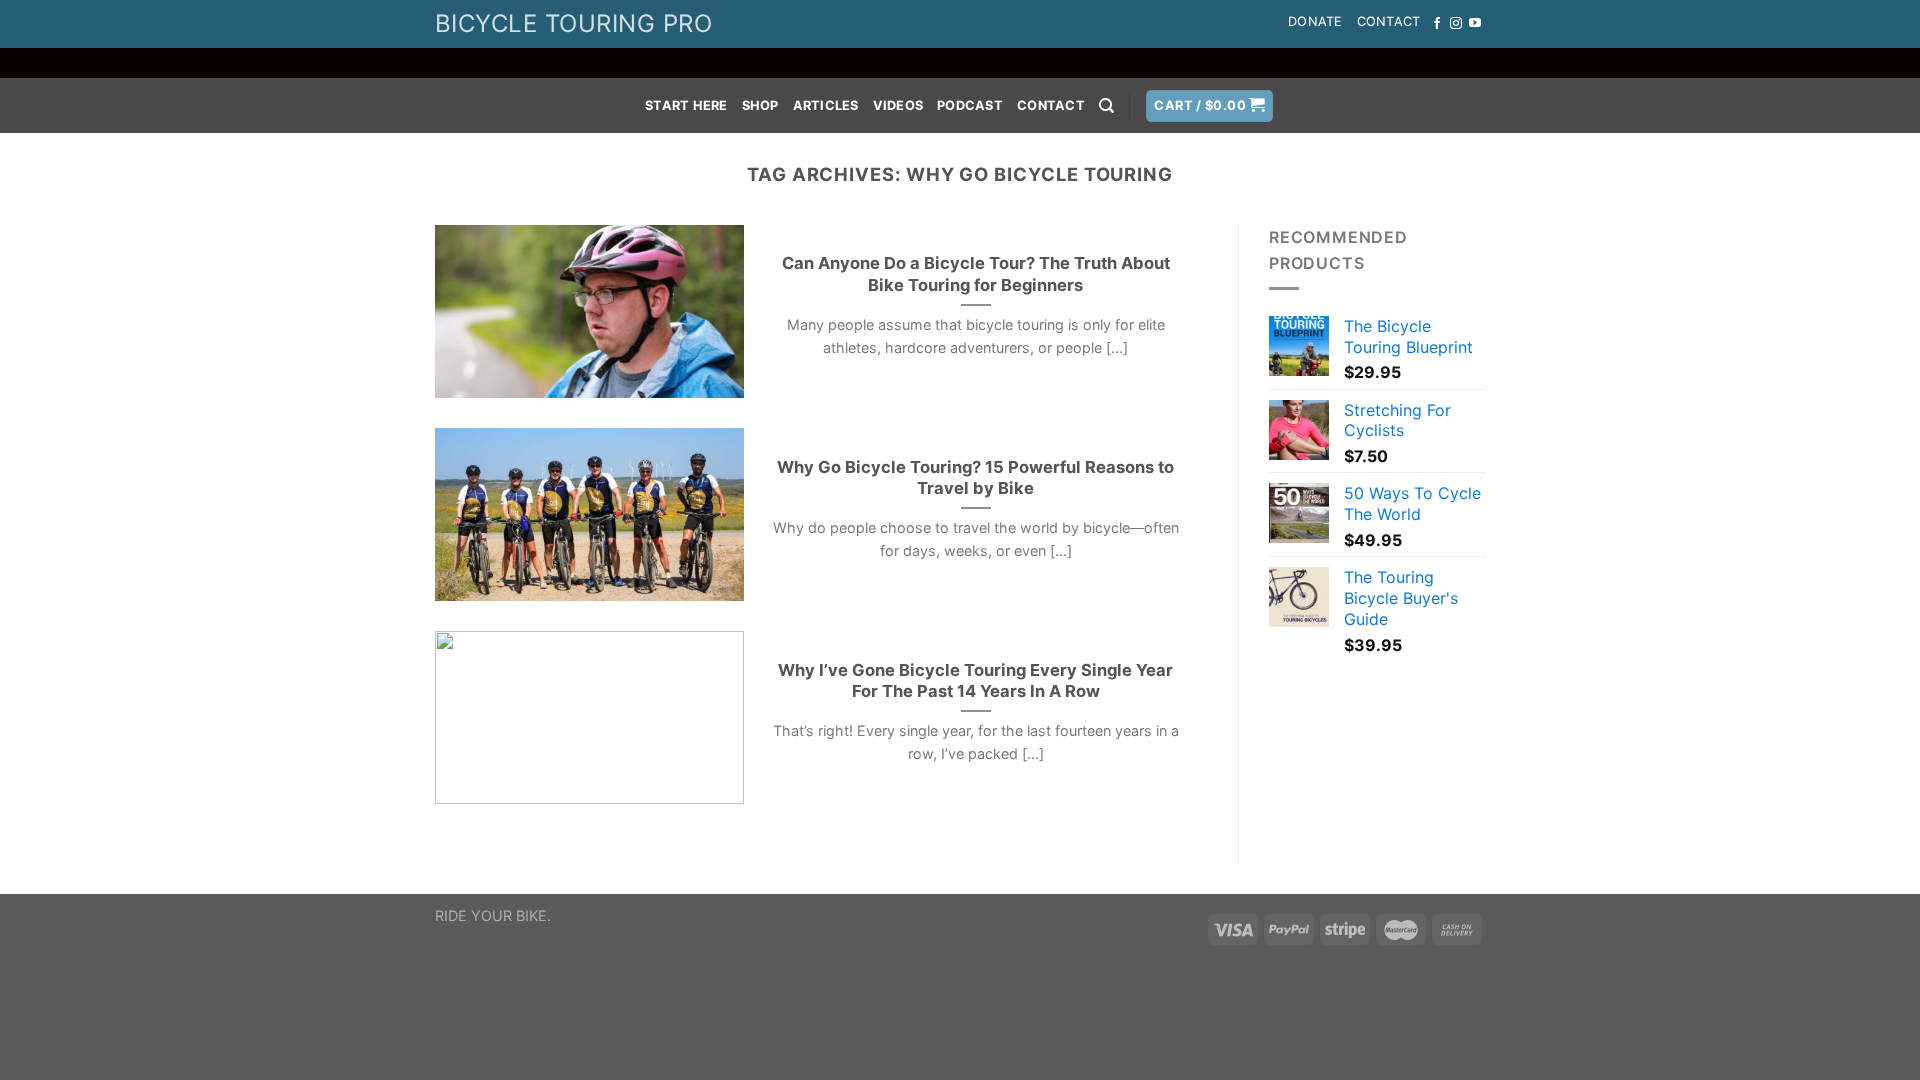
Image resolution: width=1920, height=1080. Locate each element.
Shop (760, 105)
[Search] (1106, 106)
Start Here (686, 105)
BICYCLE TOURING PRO (573, 23)
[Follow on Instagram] (1456, 24)
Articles (826, 105)
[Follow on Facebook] (1437, 24)
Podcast (970, 105)
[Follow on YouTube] (1475, 24)
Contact (1389, 21)
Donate (1315, 21)
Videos (898, 105)
